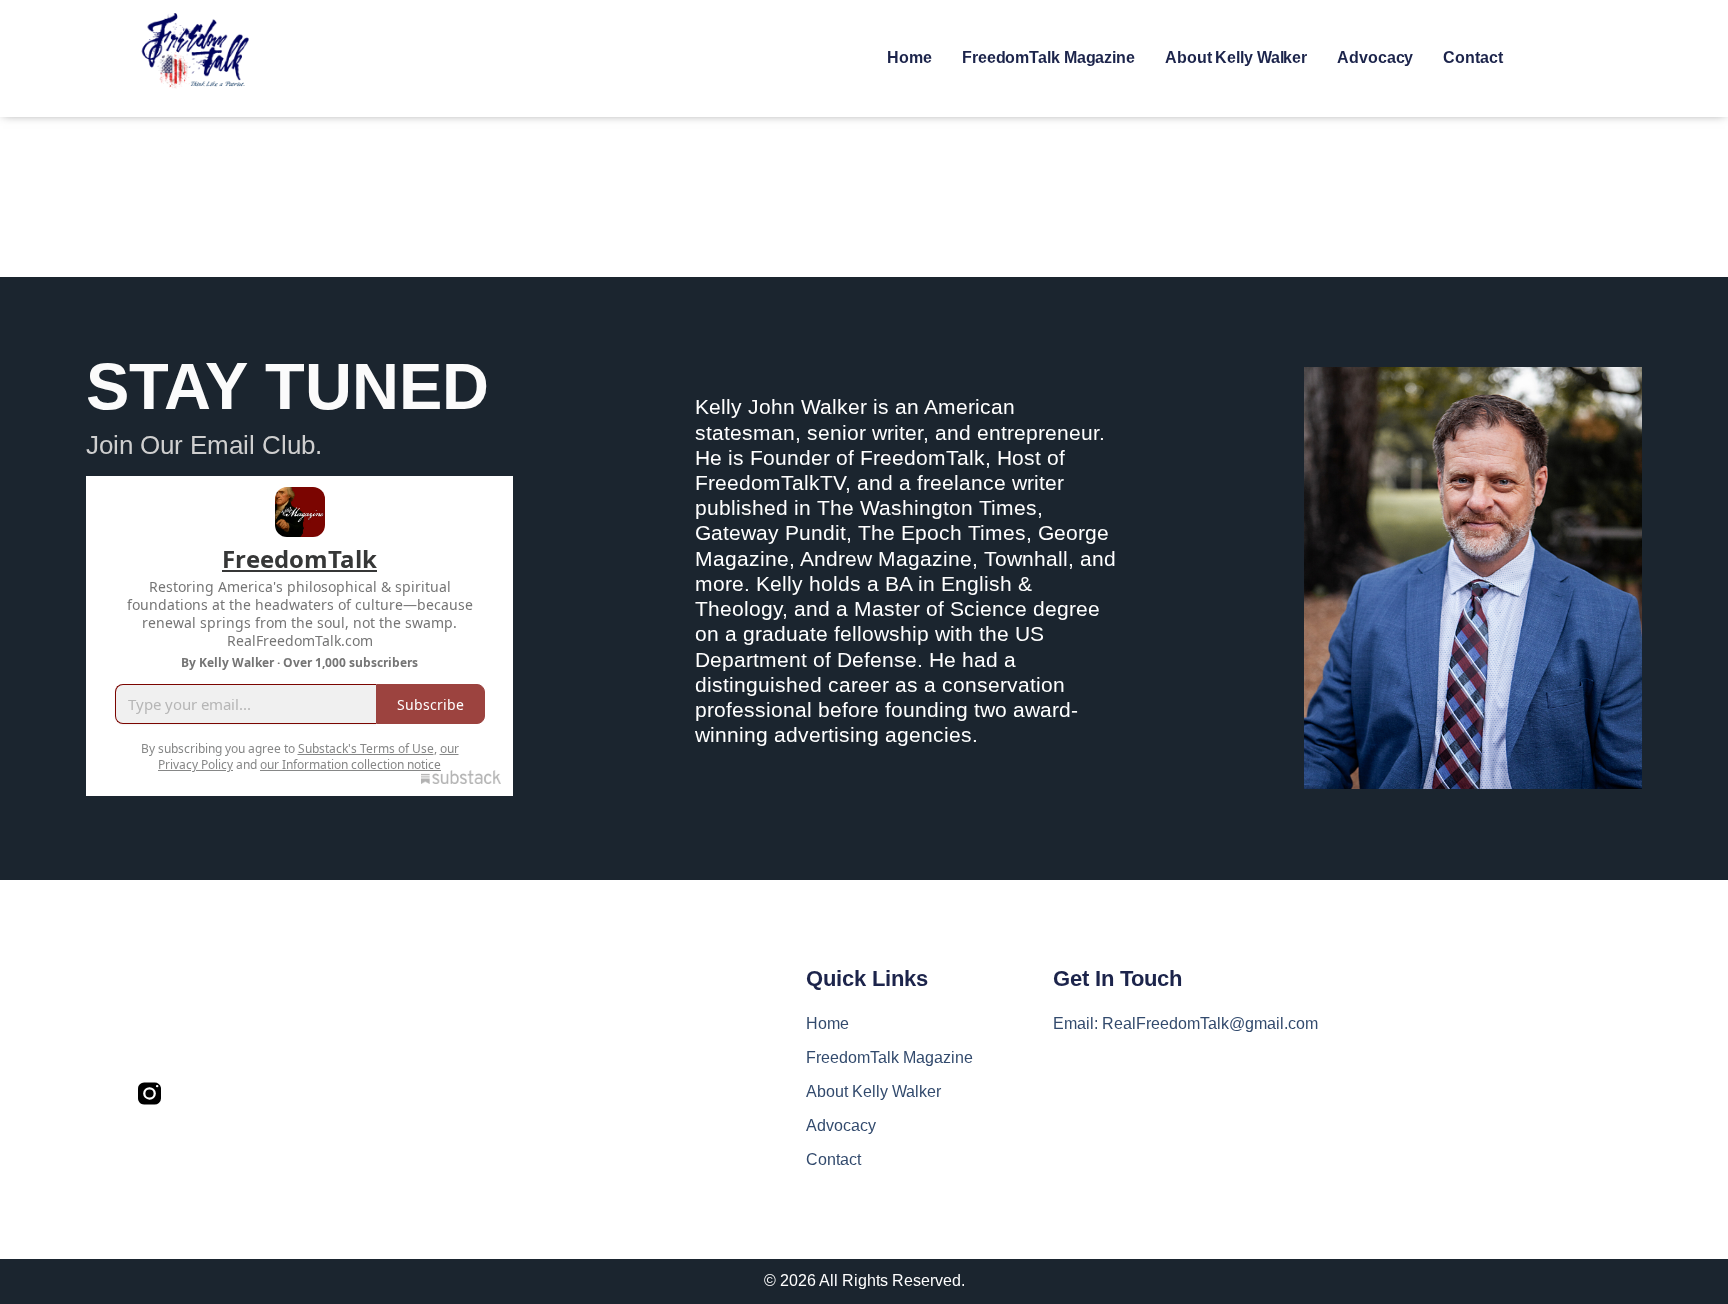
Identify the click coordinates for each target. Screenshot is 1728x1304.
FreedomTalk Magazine (1048, 57)
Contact (1472, 57)
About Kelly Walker (1236, 57)
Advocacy (1375, 57)
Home (909, 57)
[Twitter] (192, 1093)
